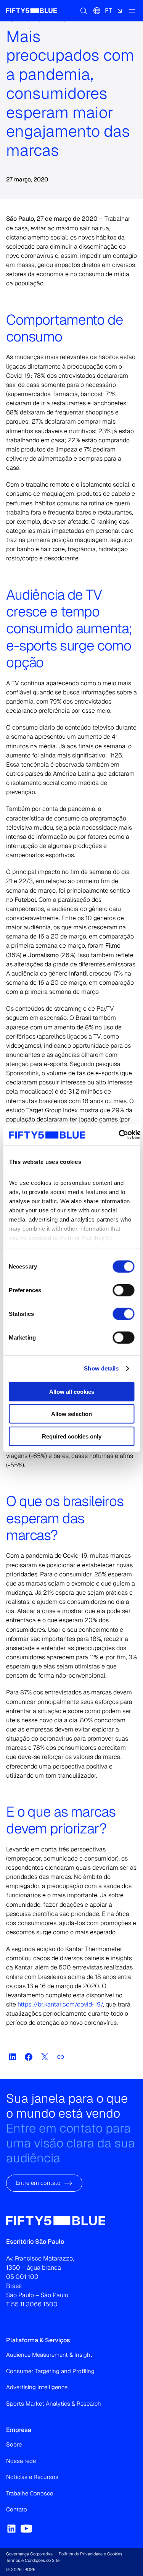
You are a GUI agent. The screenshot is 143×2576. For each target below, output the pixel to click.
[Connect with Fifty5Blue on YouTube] (26, 2529)
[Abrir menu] (132, 11)
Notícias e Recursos (32, 2477)
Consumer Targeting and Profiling (50, 2371)
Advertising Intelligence (37, 2387)
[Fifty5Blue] (31, 11)
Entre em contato (38, 2183)
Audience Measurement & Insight (49, 2355)
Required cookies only (72, 1436)
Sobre (14, 2444)
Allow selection (71, 1414)
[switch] (123, 1290)
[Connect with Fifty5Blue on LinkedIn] (11, 2529)
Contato (17, 2509)
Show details (101, 1368)
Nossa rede (21, 2461)
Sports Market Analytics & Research (54, 2404)
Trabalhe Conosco (30, 2493)
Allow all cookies (72, 1391)
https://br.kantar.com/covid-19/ (60, 2004)
